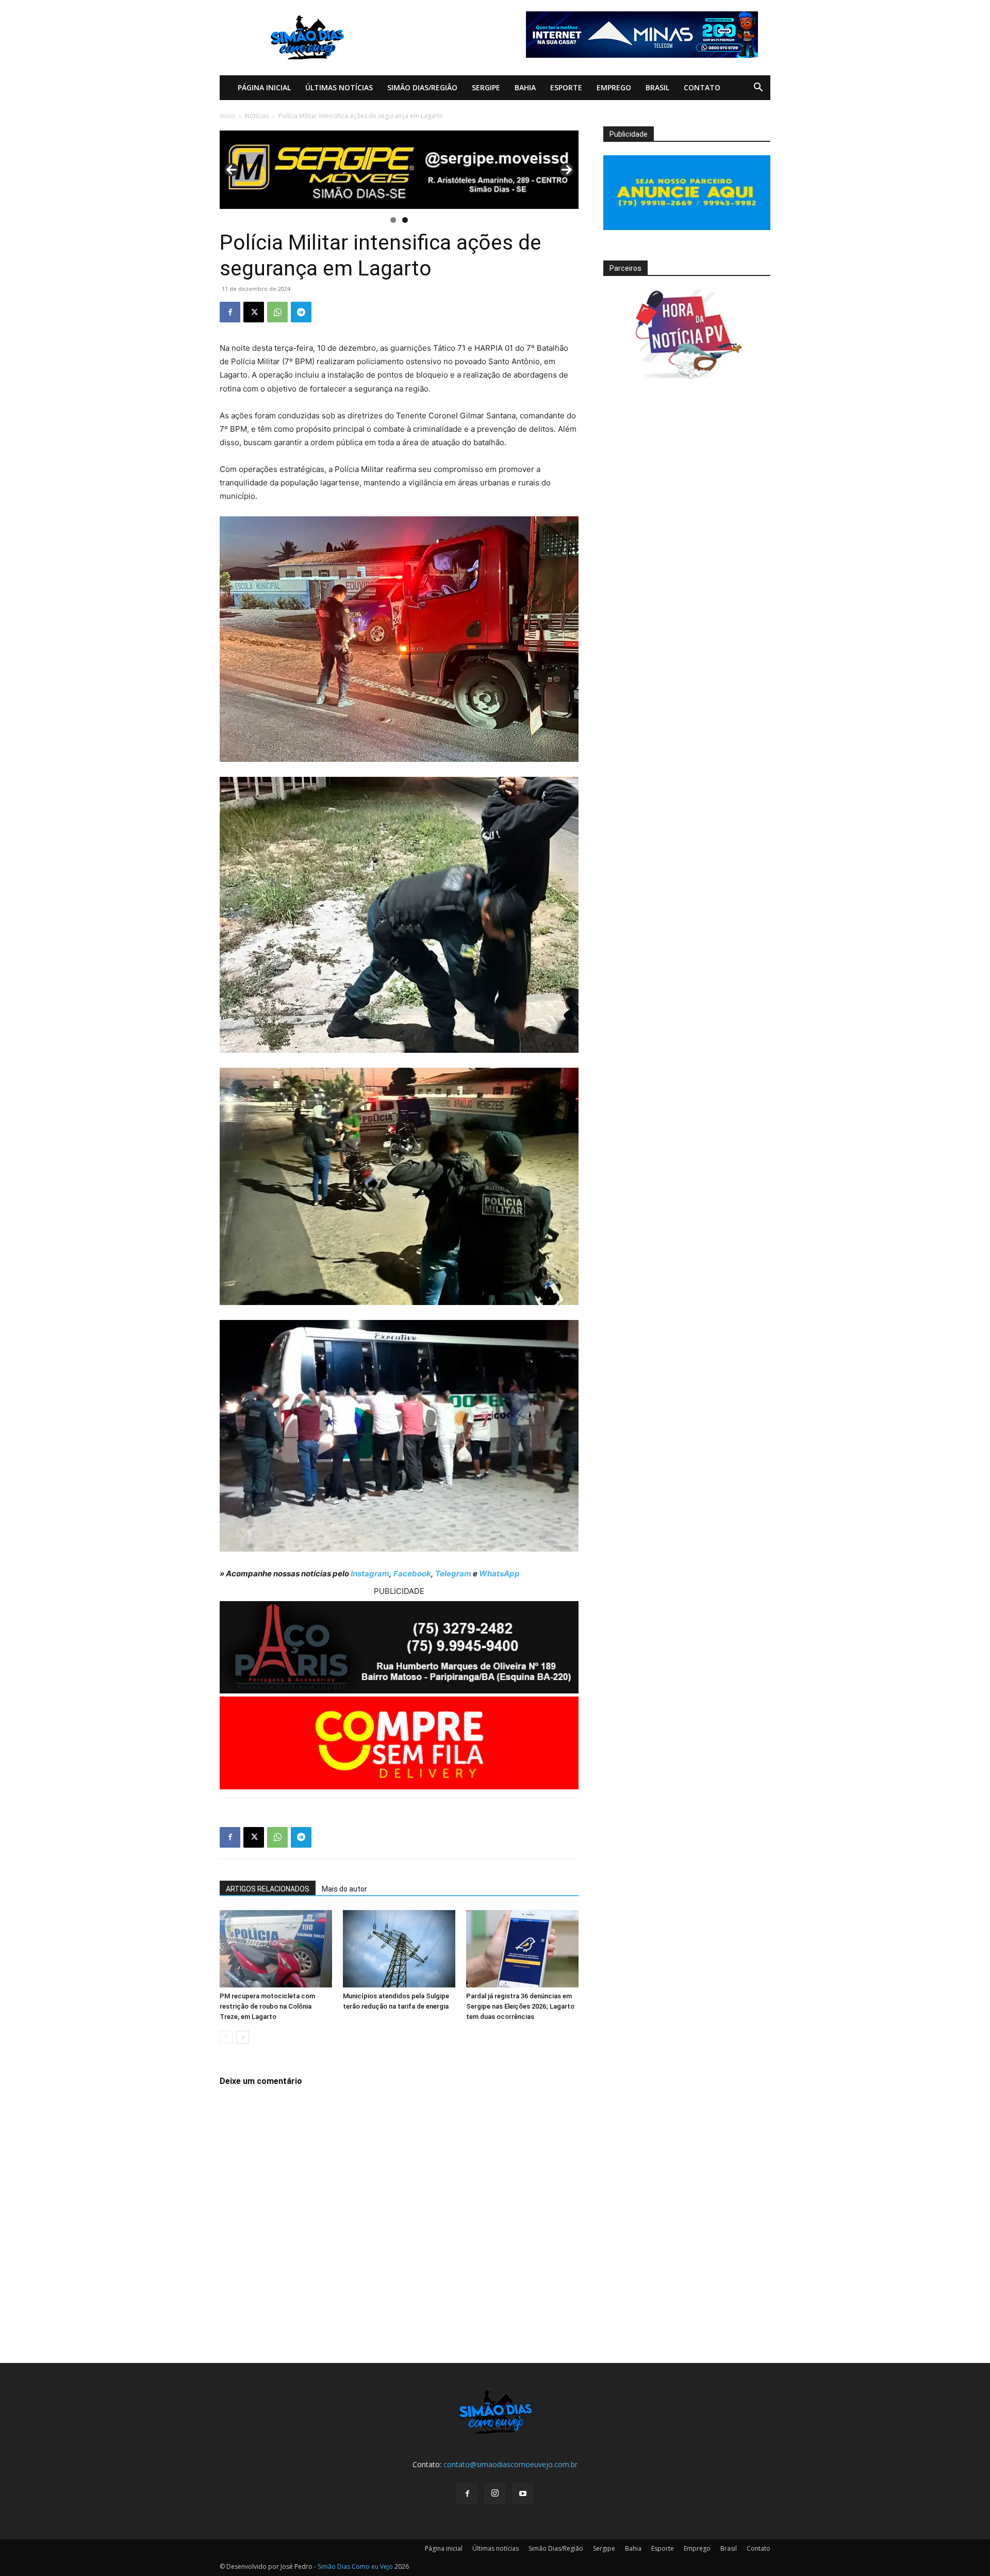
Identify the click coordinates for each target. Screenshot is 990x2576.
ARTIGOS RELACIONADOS (268, 1889)
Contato (702, 87)
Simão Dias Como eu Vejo (355, 2566)
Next (567, 170)
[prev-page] (226, 2037)
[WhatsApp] (277, 312)
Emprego (614, 87)
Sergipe (486, 87)
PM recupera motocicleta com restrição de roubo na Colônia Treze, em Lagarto (267, 2006)
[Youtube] (523, 2494)
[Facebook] (230, 312)
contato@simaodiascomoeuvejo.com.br (510, 2464)
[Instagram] (495, 2493)
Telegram (453, 1574)
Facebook (412, 1574)
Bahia (525, 87)
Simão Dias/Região (422, 87)
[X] (254, 312)
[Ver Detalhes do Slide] (399, 170)
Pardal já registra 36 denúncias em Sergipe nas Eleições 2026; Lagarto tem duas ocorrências (520, 2006)
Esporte (566, 87)
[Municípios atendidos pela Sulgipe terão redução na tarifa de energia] (399, 1949)
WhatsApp (499, 1574)
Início (227, 116)
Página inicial (264, 87)
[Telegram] (301, 312)
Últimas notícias (339, 87)
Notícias (257, 116)
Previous (232, 170)
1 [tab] (393, 220)
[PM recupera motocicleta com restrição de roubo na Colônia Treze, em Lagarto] (276, 1949)
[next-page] (243, 2037)
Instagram (370, 1574)
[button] (758, 88)
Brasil (657, 87)
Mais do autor (344, 1889)
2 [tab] (405, 220)
